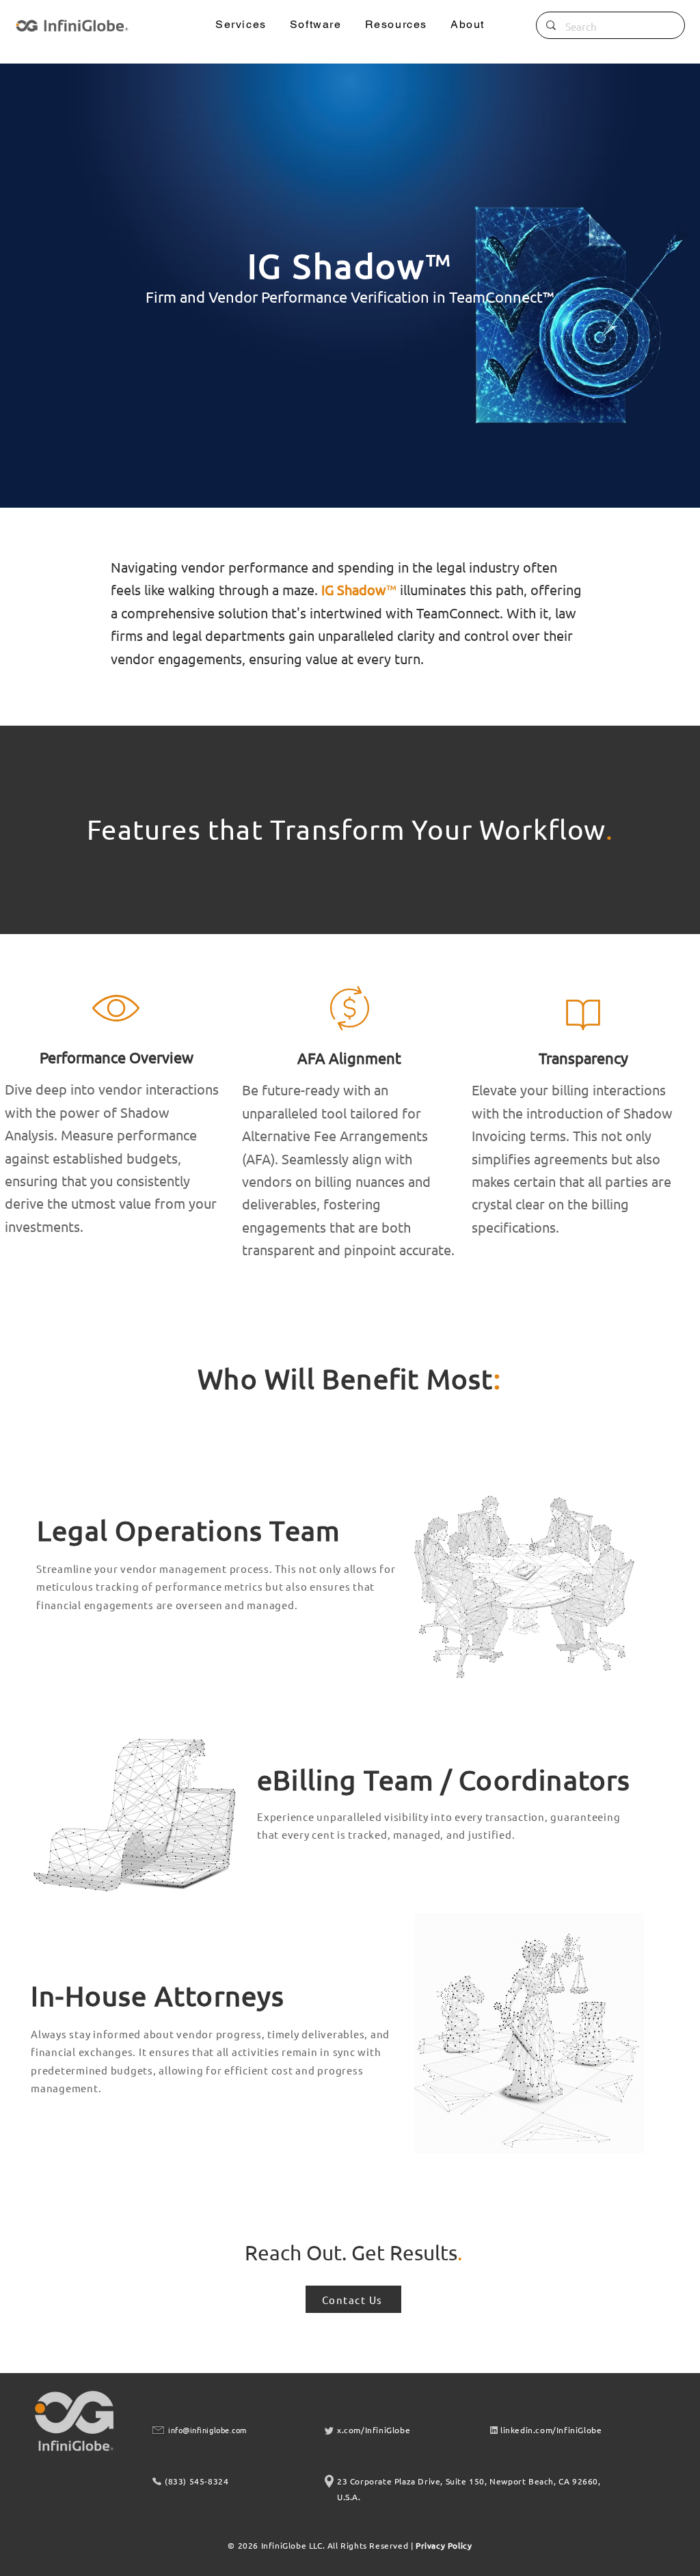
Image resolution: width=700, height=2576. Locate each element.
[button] (241, 25)
